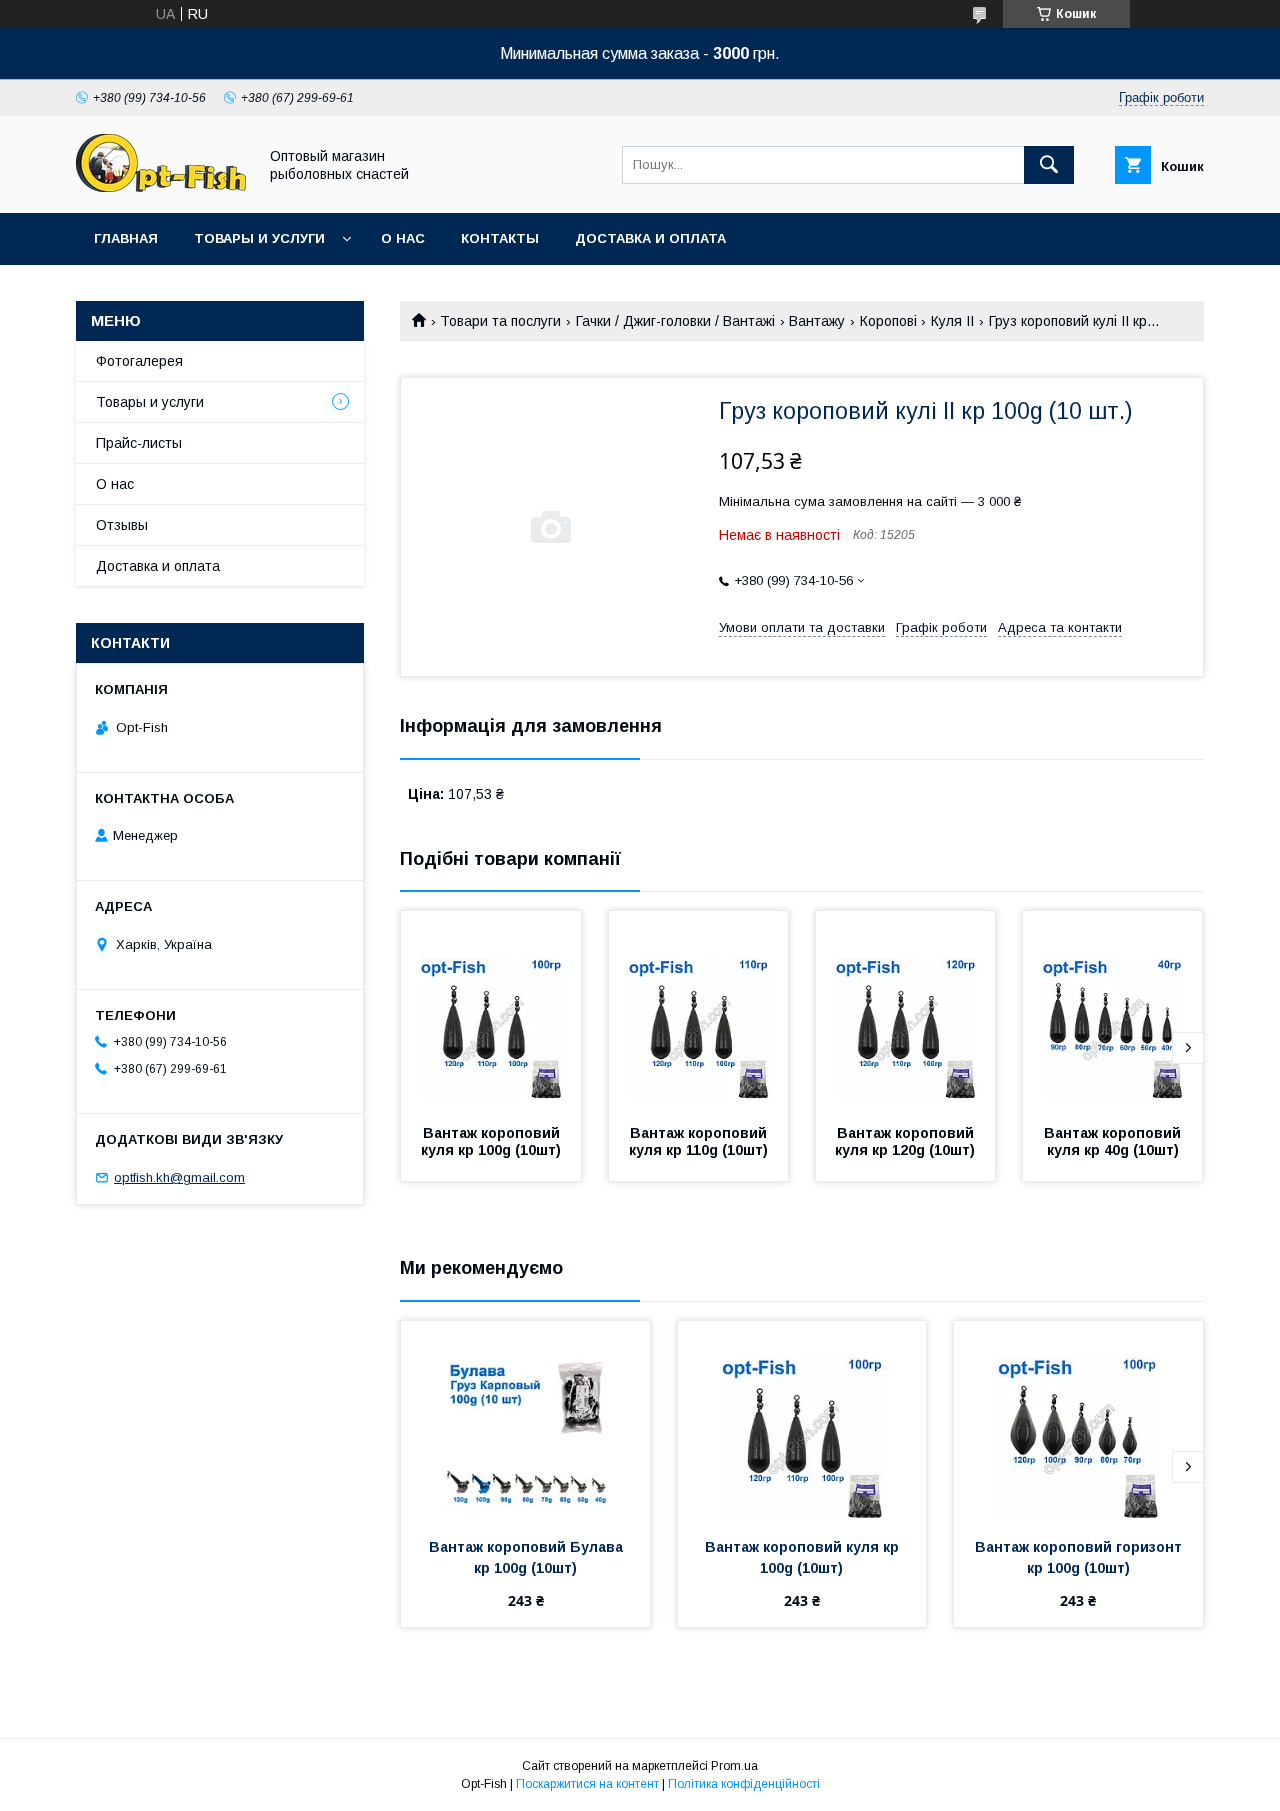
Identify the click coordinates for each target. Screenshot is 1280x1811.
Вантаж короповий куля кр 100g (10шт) (492, 1141)
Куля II (952, 321)
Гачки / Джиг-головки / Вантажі (675, 321)
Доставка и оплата (650, 238)
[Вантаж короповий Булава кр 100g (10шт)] (525, 1421)
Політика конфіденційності (744, 1784)
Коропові (888, 321)
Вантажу (817, 321)
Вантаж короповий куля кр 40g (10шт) (1114, 1141)
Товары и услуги (259, 238)
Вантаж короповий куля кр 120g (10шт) (906, 1141)
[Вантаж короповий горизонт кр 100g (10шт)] (1078, 1421)
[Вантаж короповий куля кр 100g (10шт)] (491, 1011)
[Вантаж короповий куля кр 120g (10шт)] (906, 1011)
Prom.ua (734, 1766)
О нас (403, 238)
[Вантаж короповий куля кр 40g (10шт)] (1113, 1011)
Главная (126, 238)
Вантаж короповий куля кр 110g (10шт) (700, 1141)
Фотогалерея (139, 361)
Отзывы (122, 525)
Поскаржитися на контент (587, 1784)
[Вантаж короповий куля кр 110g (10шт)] (699, 1011)
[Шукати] (1049, 165)
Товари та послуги (500, 321)
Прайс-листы (139, 443)
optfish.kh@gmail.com (179, 1177)
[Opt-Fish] (161, 187)
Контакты (500, 238)
